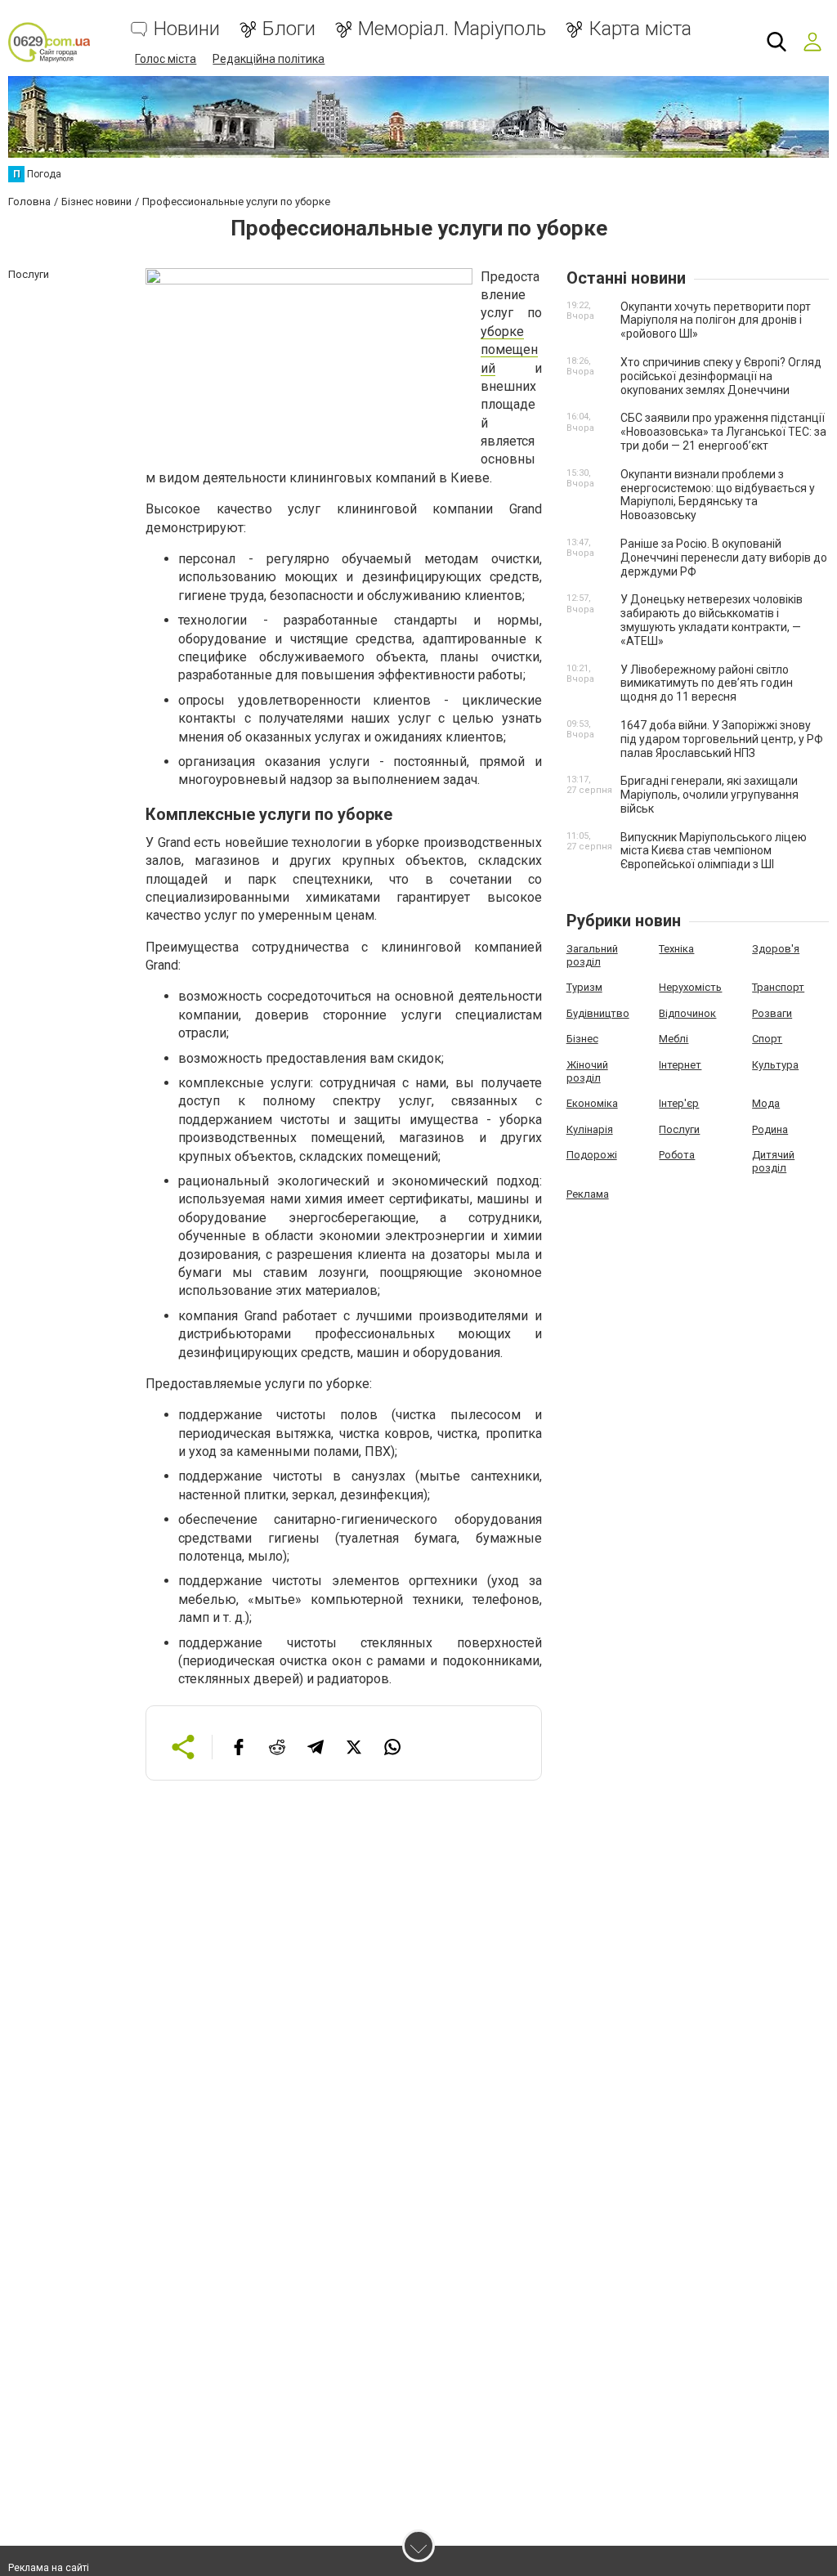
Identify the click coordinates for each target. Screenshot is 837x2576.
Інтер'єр (679, 1103)
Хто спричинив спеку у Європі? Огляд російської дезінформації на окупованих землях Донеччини (721, 376)
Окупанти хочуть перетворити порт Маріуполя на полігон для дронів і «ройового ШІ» (716, 320)
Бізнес (582, 1039)
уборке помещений (509, 350)
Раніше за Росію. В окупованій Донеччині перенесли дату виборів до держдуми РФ (724, 558)
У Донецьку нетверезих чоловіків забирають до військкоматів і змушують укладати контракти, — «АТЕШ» (712, 620)
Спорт (767, 1039)
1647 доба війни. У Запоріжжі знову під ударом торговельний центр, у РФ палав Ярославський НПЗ (722, 739)
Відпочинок (687, 1013)
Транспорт (778, 987)
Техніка (676, 949)
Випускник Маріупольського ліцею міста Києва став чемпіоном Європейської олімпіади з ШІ (714, 851)
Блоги (289, 29)
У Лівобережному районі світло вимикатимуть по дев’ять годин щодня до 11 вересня (707, 683)
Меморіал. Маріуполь (452, 29)
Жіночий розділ (587, 1071)
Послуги (679, 1129)
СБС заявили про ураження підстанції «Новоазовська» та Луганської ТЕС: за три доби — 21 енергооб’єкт (723, 432)
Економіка (592, 1103)
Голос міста (166, 59)
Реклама (588, 1194)
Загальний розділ (592, 955)
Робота (677, 1155)
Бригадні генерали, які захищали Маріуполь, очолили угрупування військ (709, 795)
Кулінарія (590, 1129)
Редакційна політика (269, 59)
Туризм (584, 987)
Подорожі (592, 1155)
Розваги (772, 1013)
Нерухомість (690, 987)
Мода (766, 1103)
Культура (775, 1065)
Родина (770, 1129)
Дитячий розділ (773, 1161)
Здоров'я (776, 949)
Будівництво (598, 1013)
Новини (187, 29)
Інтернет (680, 1065)
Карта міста (640, 29)
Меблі (674, 1039)
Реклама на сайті (49, 2568)
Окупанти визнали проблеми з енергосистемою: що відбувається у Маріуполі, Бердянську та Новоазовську (718, 495)
